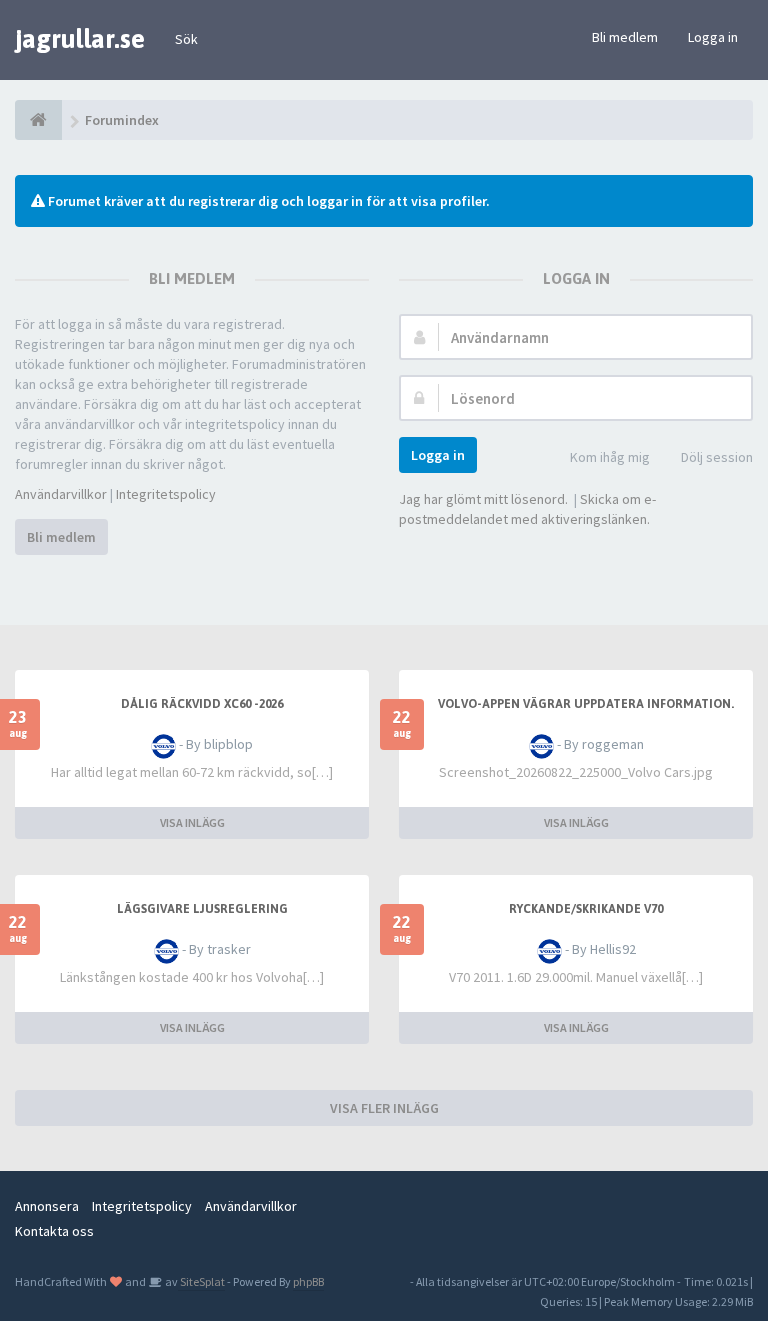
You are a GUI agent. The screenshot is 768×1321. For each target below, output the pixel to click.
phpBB (308, 1281)
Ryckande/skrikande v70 (586, 909)
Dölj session (717, 457)
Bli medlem (625, 37)
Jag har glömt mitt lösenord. (483, 499)
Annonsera (47, 1206)
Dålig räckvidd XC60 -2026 (202, 704)
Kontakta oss (54, 1231)
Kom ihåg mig (610, 457)
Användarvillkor (61, 494)
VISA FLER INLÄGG (384, 1108)
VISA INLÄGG (192, 822)
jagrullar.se (80, 39)
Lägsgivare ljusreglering (202, 909)
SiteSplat (201, 1281)
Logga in (713, 37)
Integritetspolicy (166, 494)
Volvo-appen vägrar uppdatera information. (586, 704)
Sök (186, 39)
